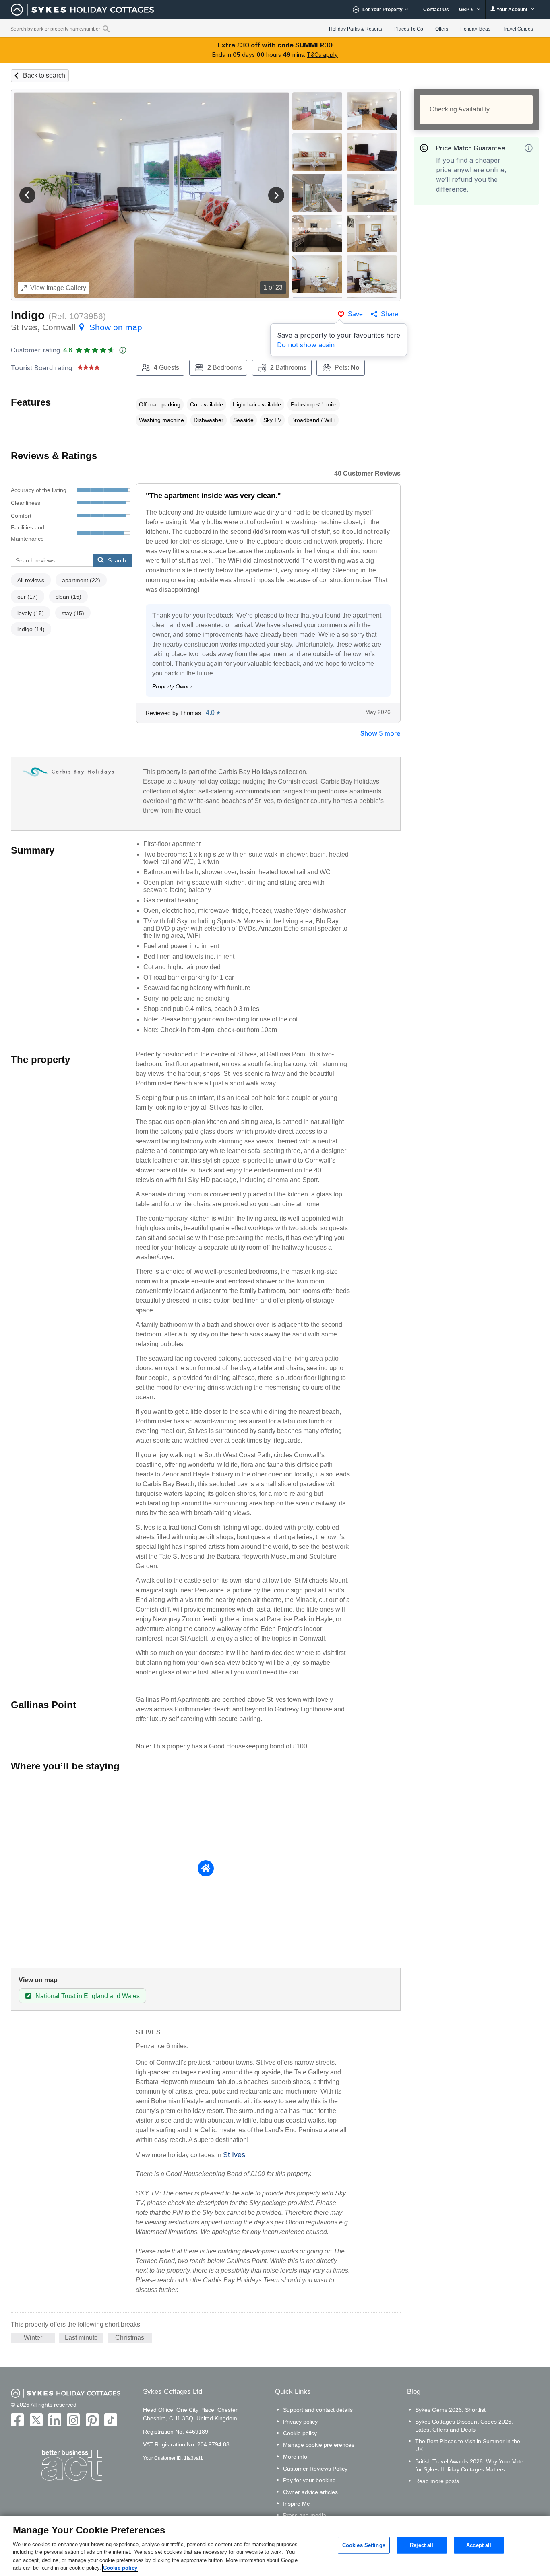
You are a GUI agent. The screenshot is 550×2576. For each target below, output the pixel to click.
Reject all (422, 2545)
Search (117, 560)
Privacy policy (300, 2422)
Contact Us (436, 10)
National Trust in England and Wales (88, 1996)
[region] (275, 2546)
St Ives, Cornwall (77, 327)
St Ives (234, 2155)
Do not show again (306, 345)
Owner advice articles (310, 2492)
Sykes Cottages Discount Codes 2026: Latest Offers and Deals (464, 2426)
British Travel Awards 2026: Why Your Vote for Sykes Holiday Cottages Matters (469, 2465)
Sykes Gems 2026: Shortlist (450, 2410)
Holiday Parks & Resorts (356, 29)
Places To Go (409, 29)
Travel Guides (518, 29)
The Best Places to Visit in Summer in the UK (468, 2445)
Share (390, 314)
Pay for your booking (309, 2480)
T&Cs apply (322, 55)
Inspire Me (297, 2504)
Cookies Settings (364, 2545)
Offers (442, 29)
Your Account (512, 10)
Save (355, 314)
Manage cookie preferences (319, 2445)
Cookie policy (300, 2433)
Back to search (44, 75)
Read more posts (437, 2481)
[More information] (529, 148)
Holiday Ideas (475, 29)
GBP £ (467, 10)
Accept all (479, 2545)
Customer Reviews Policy (315, 2469)
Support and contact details (318, 2410)
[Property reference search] (106, 29)
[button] (27, 195)
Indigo (28, 315)
